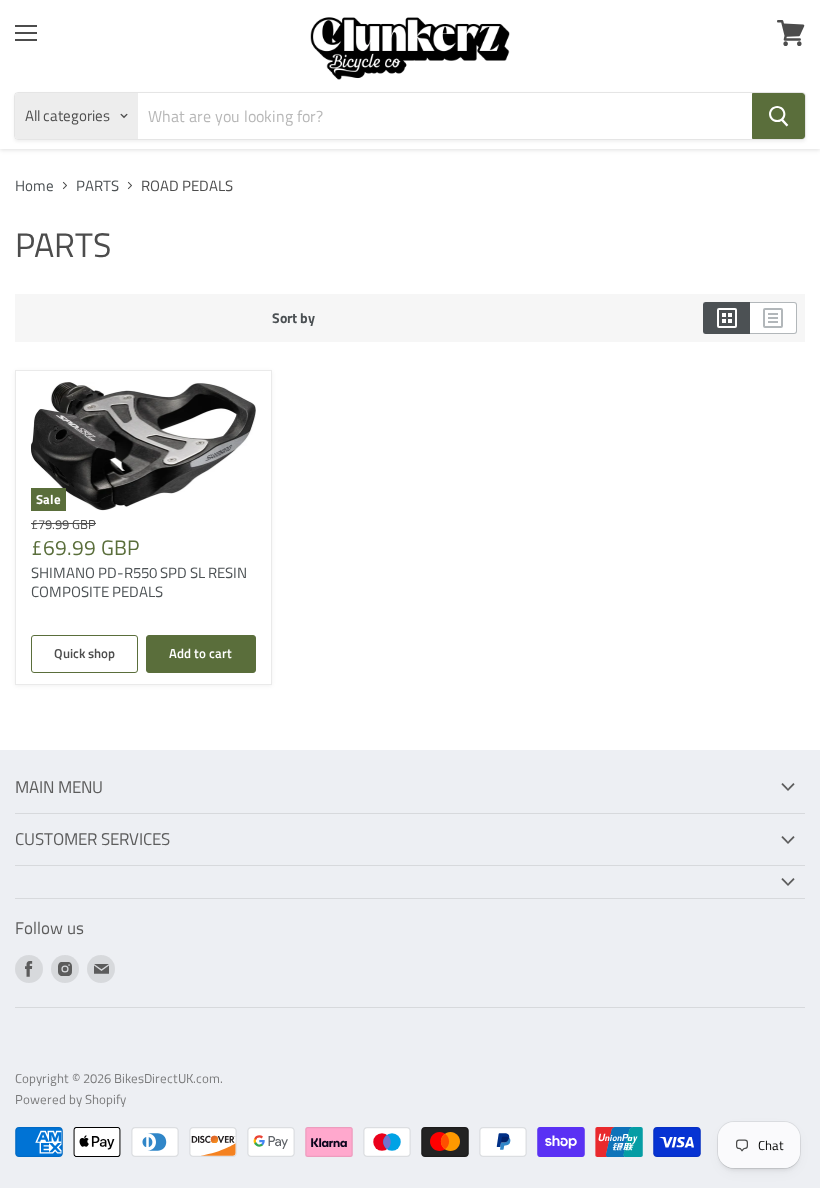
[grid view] (726, 318)
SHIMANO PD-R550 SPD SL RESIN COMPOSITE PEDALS (139, 582)
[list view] (773, 318)
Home (34, 185)
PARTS (97, 185)
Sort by (293, 318)
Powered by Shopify (70, 1099)
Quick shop (84, 653)
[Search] (778, 116)
